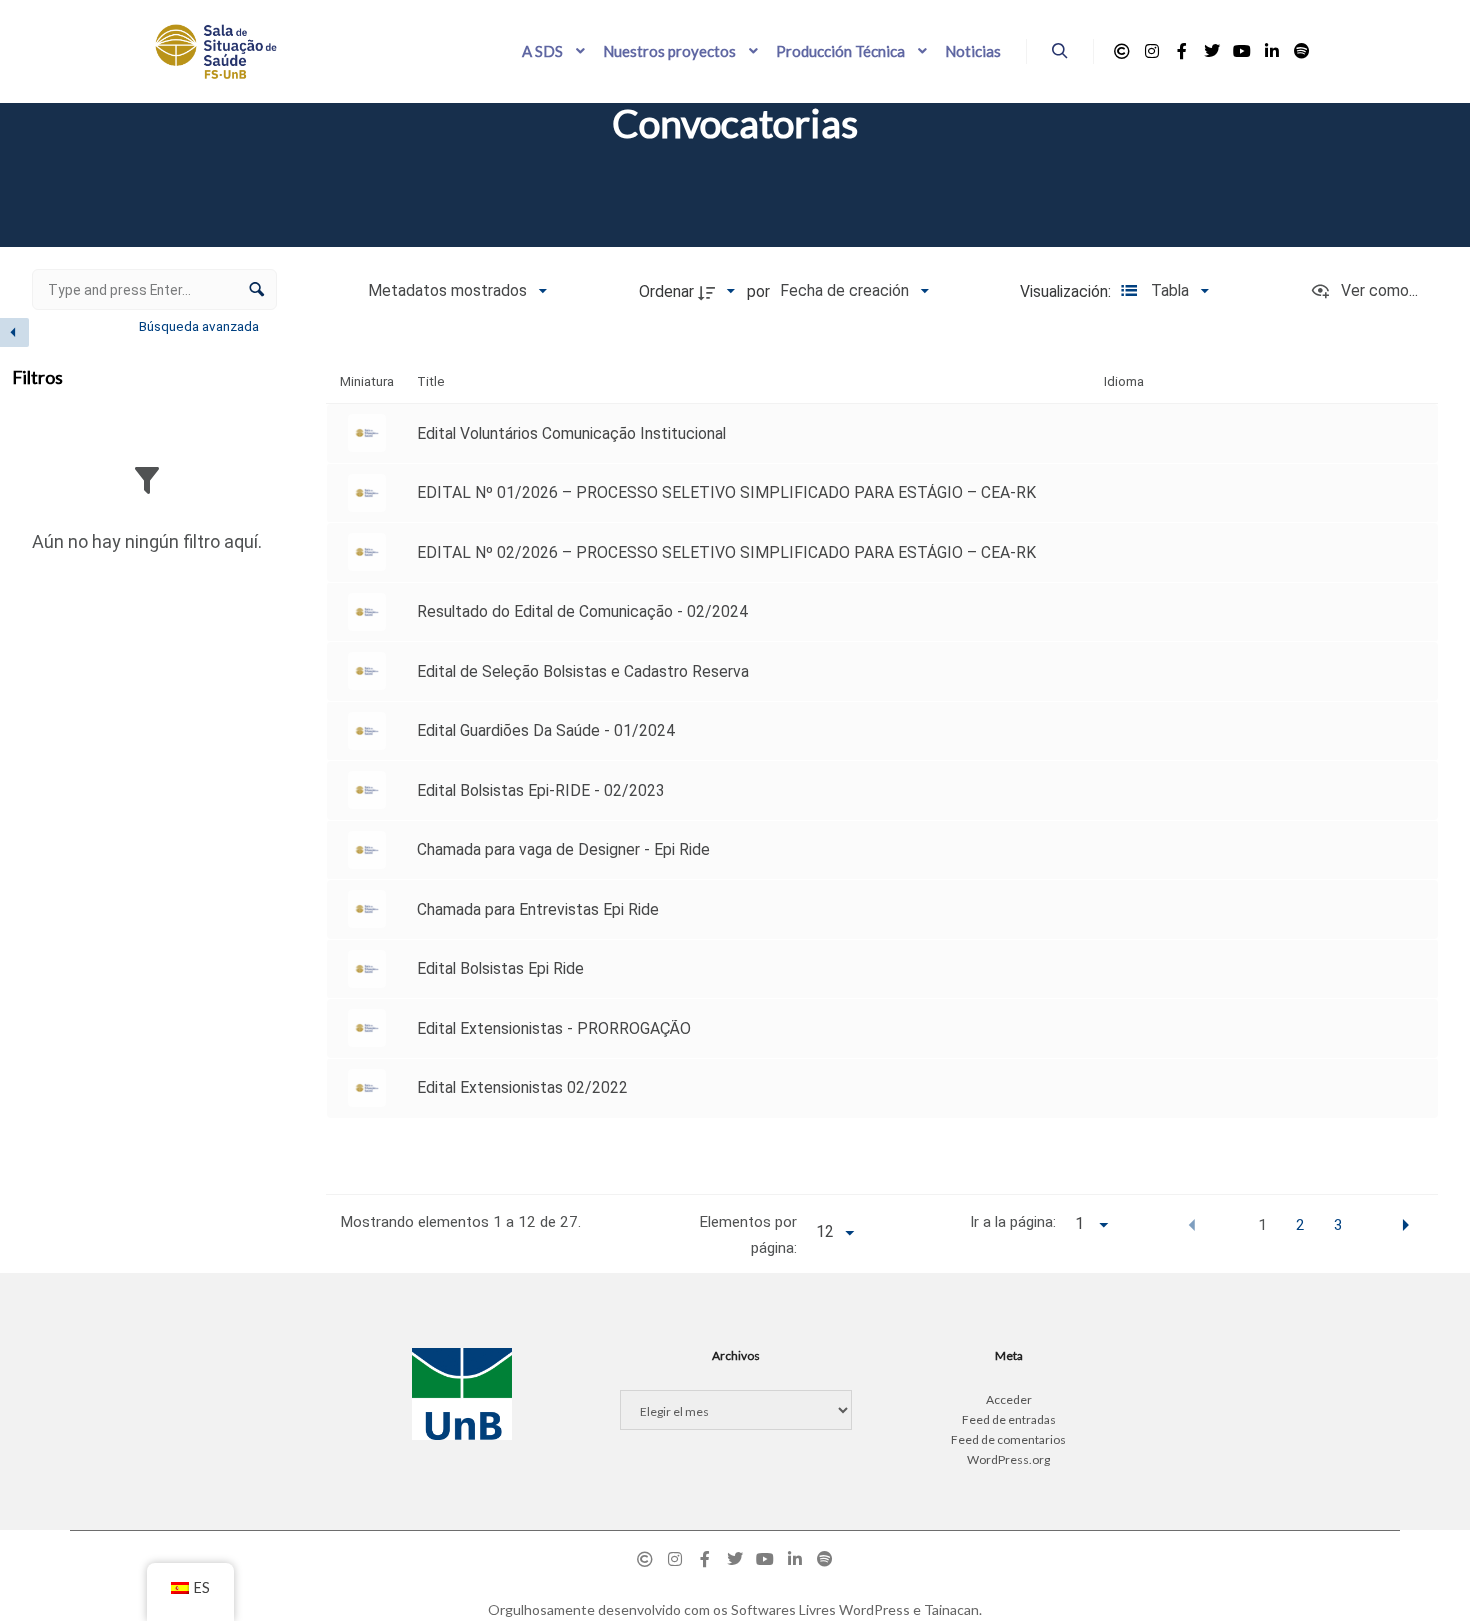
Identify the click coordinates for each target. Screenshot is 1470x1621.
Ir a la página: (1013, 1222)
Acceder (1009, 1399)
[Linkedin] (1272, 51)
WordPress (874, 1609)
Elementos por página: (748, 1235)
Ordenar (666, 291)
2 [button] (1300, 1225)
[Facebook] (1182, 51)
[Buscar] (1060, 51)
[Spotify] (1302, 51)
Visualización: (1067, 291)
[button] (1192, 1224)
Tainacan (951, 1609)
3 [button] (1338, 1225)
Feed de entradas (1009, 1419)
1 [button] (1262, 1225)
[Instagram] (1152, 51)
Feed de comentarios (1008, 1439)
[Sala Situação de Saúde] (216, 51)
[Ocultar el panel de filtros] (14, 332)
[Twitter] (1212, 51)
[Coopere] (1122, 51)
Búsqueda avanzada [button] (200, 326)
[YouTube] (1242, 51)
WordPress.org (1008, 1459)
